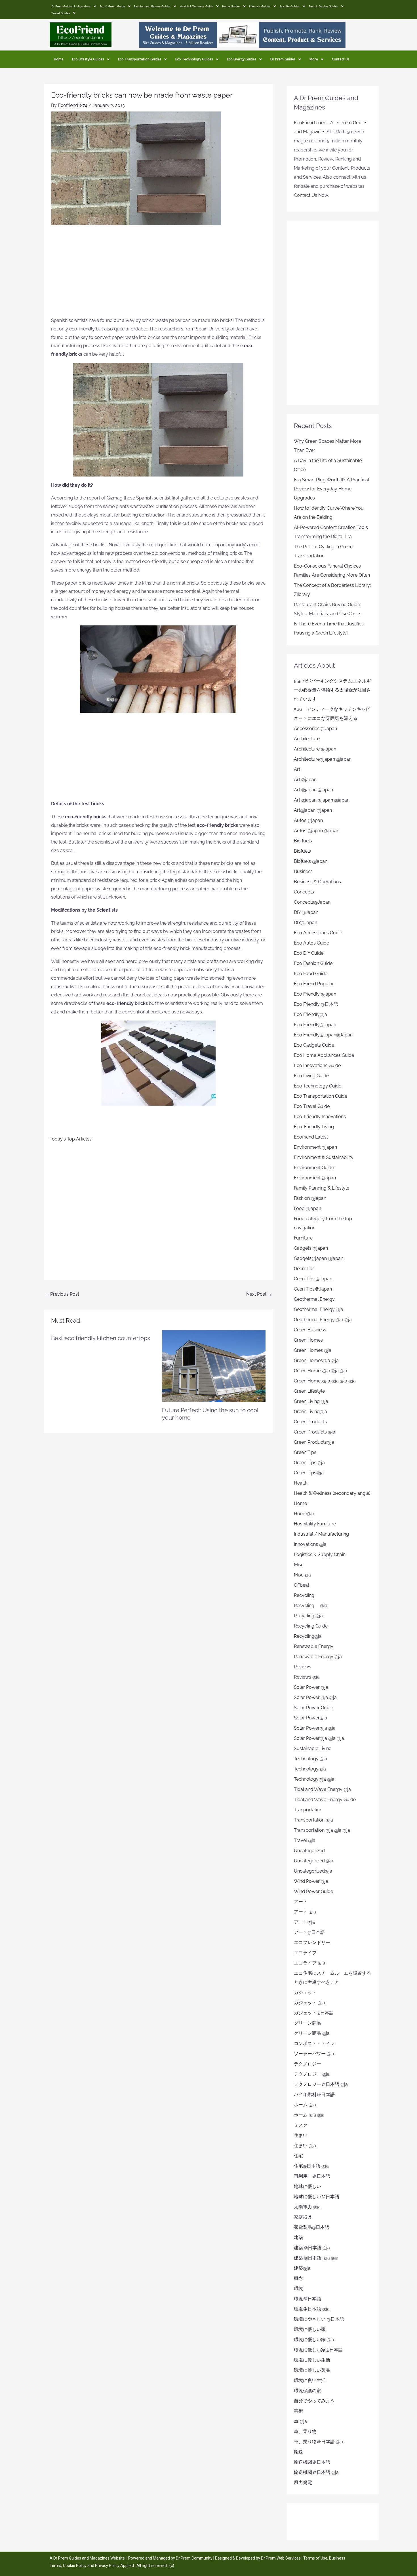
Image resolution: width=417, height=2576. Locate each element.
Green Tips (305, 1452)
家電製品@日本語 (312, 2227)
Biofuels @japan (311, 861)
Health (301, 1483)
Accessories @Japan (315, 729)
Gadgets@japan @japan (319, 1258)
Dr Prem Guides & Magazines (71, 6)
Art (297, 769)
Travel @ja (305, 1840)
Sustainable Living (313, 1748)
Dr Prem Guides (283, 59)
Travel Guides (61, 13)
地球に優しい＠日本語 (317, 2197)
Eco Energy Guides (242, 59)
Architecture (307, 739)
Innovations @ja (310, 1544)
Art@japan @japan (313, 810)
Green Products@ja (314, 1442)
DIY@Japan (306, 923)
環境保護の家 (308, 2391)
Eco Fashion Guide (313, 963)
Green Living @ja (311, 1401)
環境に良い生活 (310, 2380)
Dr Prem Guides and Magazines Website (89, 2558)
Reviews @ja (307, 1677)
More (314, 59)
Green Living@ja (310, 1412)
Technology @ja (310, 1759)
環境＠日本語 (308, 2299)
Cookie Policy (75, 2566)
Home (59, 59)
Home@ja (304, 1514)
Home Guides (231, 6)
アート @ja (305, 1912)
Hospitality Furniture (315, 1524)
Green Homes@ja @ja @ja (321, 1371)
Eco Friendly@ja (310, 1014)
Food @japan (308, 1208)
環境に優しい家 (310, 2329)
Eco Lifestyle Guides (88, 59)
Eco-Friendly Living (314, 1127)
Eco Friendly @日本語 (316, 1004)
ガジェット (305, 1992)
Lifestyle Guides (260, 6)
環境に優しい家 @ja (314, 2340)
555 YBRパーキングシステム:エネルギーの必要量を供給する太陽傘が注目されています (332, 690)
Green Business (310, 1330)
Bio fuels (303, 841)
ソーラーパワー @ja (314, 2054)
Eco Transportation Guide (321, 1096)
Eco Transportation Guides (140, 59)
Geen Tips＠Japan (313, 1289)
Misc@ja (302, 1575)
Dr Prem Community (194, 2558)
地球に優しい (308, 2186)
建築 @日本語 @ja (312, 2248)
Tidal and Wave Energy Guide (325, 1800)
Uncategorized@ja (313, 1871)
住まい (301, 2135)
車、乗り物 (305, 2431)
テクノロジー (308, 2064)
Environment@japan (315, 1178)
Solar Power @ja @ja (315, 1697)
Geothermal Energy (314, 1299)
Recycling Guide (311, 1626)
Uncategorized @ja (314, 1861)
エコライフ (305, 1953)
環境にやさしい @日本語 (319, 2319)
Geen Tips (304, 1269)
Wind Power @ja (311, 1881)
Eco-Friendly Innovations (320, 1117)
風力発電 (303, 2483)
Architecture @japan (315, 749)
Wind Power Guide (313, 1891)
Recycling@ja (308, 1636)
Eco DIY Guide (309, 953)
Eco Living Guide (311, 1076)
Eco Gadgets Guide (314, 1045)
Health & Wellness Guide (196, 6)
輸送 (298, 2452)
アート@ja (304, 1922)
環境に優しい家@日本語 (318, 2350)
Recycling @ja (311, 1606)
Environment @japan (315, 1147)
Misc (299, 1565)
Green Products (310, 1422)
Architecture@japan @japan (323, 759)
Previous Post (62, 1294)
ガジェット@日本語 (314, 2013)
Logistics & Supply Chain (320, 1554)
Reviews (303, 1667)
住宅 (298, 2156)
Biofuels (302, 851)
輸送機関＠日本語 (312, 2462)
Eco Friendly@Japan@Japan (323, 1035)
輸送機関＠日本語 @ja (316, 2472)
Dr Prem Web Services (281, 2558)
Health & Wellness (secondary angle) (332, 1493)
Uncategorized (309, 1851)
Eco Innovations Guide (317, 1065)
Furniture (303, 1238)
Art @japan (305, 780)
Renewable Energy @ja (318, 1657)
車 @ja (300, 2421)
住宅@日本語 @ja (311, 2166)
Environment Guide (314, 1168)
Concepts (304, 892)
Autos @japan (308, 820)
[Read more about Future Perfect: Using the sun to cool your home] (214, 1366)
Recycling (306, 1595)
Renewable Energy (314, 1646)
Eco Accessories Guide (318, 933)
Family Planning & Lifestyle (322, 1188)
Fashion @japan (310, 1198)
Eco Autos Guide (311, 943)
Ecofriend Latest (311, 1137)
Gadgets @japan (311, 1248)
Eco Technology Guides (194, 59)
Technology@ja (310, 1769)
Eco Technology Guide (318, 1086)
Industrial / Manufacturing (321, 1534)
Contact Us (341, 59)
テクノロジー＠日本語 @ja (321, 2084)
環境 (298, 2289)
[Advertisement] (158, 274)
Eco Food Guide (311, 974)
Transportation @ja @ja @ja (322, 1830)
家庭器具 (303, 2217)
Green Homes (308, 1340)
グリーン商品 (308, 2023)
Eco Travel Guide (312, 1106)
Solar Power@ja (310, 1718)
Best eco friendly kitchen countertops (101, 1338)
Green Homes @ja (313, 1350)
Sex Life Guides (290, 6)
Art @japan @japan (313, 790)
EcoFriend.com (310, 123)
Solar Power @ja (311, 1687)
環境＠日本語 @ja (312, 2309)
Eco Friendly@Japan (315, 1025)
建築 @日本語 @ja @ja (316, 2258)
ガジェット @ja (309, 2003)
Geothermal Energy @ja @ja (323, 1320)
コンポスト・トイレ (314, 2043)
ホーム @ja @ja (309, 2115)
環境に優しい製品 (312, 2370)
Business (303, 871)
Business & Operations (317, 882)
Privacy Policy (107, 2566)
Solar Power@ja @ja (315, 1728)
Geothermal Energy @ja (319, 1309)
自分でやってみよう (314, 2401)
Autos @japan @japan (317, 831)
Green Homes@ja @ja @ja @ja (325, 1381)
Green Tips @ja (309, 1463)
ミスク (301, 2125)
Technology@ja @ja (314, 1779)
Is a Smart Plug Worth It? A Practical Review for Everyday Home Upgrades (331, 489)
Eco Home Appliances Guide (324, 1055)
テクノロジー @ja (312, 2074)
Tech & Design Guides (323, 6)
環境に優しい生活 (312, 2360)
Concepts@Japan (312, 902)
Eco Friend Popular (314, 984)
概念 (298, 2278)
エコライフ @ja (309, 1963)
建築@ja (302, 2268)
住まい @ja (305, 2146)
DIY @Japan (306, 912)
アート (301, 1902)
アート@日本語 (309, 1932)
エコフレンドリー (312, 1942)
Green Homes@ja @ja (316, 1360)
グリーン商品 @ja (312, 2033)
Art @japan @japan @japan (322, 800)
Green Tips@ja (309, 1473)
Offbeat (302, 1585)
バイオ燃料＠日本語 (314, 2095)
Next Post (259, 1294)
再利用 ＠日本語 (312, 2176)
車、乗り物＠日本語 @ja (319, 2442)
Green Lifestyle (309, 1391)
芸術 (298, 2411)
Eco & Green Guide (112, 6)
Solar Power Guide (313, 1708)
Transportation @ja (313, 1820)
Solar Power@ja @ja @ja (319, 1738)
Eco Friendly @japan (315, 994)
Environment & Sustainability (324, 1157)
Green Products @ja (315, 1432)
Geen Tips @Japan (313, 1279)
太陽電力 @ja (307, 2207)
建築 (298, 2237)
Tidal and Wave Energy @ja (322, 1789)
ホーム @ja (305, 2105)
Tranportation (308, 1810)
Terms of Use (315, 2558)
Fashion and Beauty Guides (152, 6)
